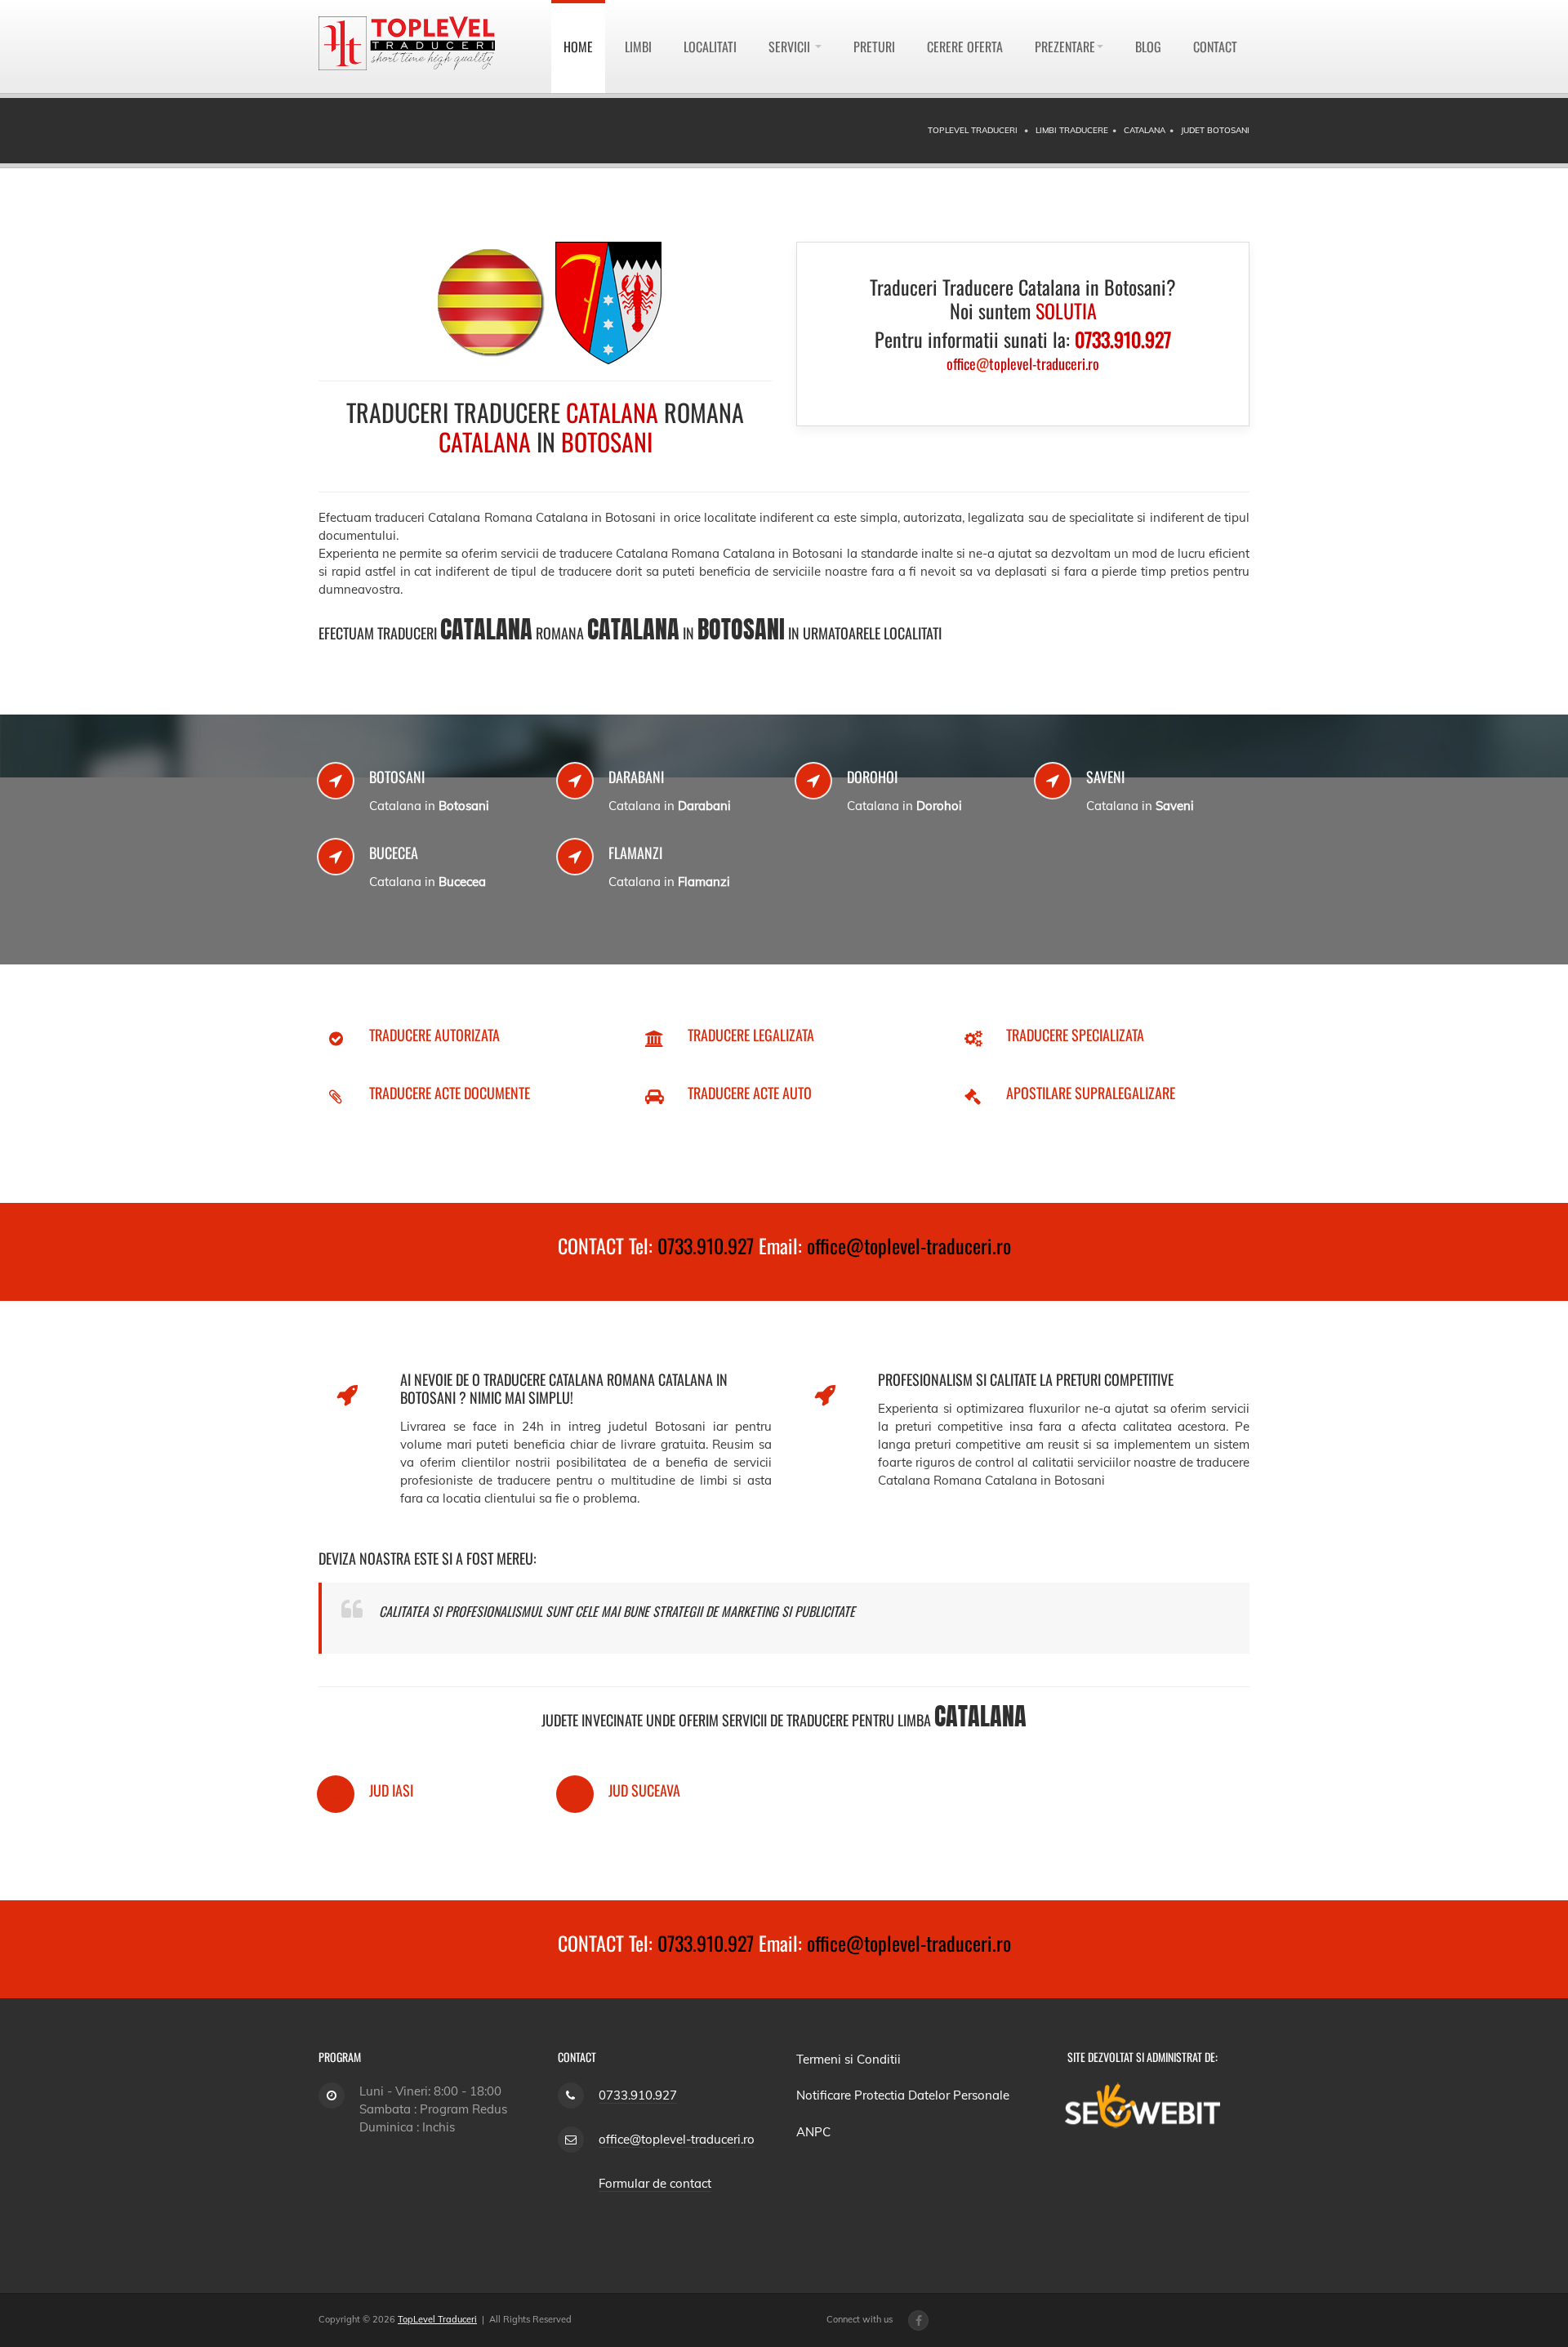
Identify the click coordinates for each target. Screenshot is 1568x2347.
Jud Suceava (644, 1790)
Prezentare (1065, 47)
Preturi (874, 47)
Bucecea (394, 853)
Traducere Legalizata (751, 1035)
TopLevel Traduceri (437, 2319)
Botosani (397, 777)
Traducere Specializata (1075, 1035)
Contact (1215, 47)
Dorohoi (872, 777)
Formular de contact (655, 2183)
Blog (1148, 47)
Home (578, 47)
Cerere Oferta (965, 47)
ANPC (813, 2132)
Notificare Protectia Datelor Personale (903, 2095)
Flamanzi (635, 853)
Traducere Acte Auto (750, 1093)
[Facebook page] (918, 2320)
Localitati (710, 47)
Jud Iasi (391, 1790)
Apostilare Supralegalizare (1091, 1093)
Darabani (636, 777)
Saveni (1105, 777)
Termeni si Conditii (849, 2059)
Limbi (638, 47)
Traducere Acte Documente (450, 1093)
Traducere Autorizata (434, 1035)
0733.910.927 (706, 1245)
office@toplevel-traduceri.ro (909, 1245)
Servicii (791, 47)
